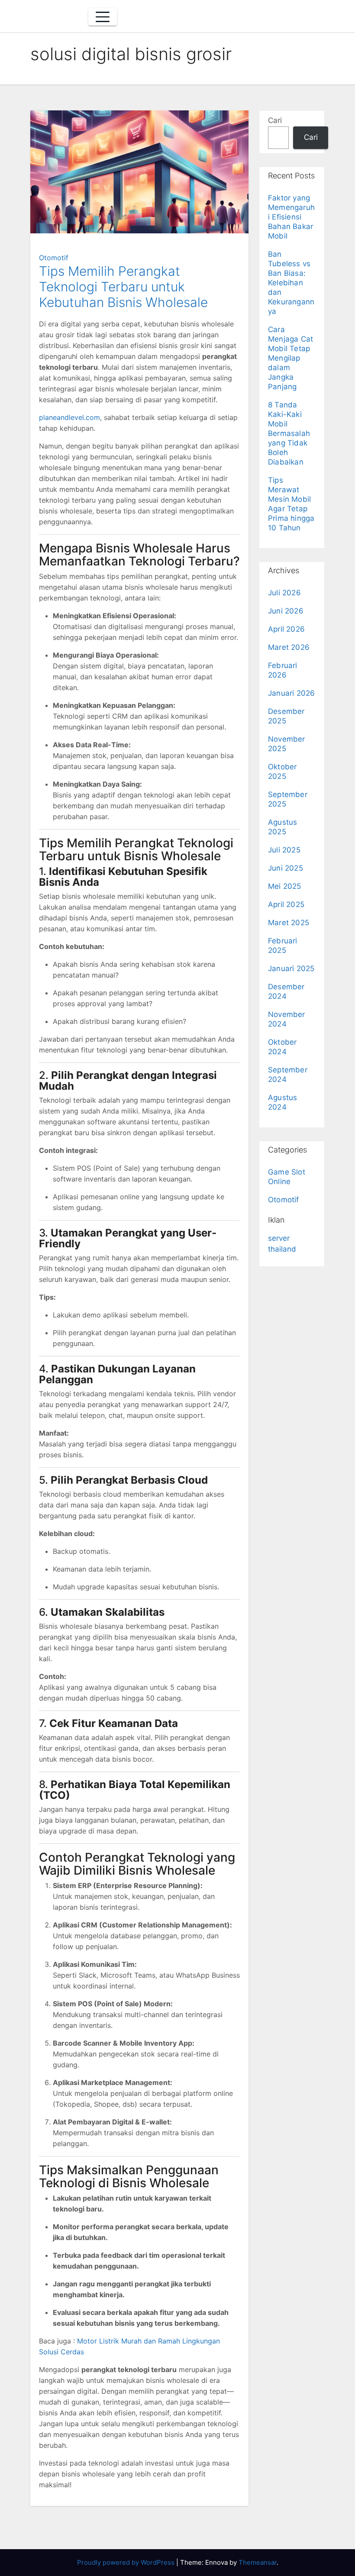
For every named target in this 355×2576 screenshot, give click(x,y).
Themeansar (258, 2562)
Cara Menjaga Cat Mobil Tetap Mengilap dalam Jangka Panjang (290, 358)
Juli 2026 (284, 593)
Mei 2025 (285, 886)
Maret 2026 (289, 647)
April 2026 (286, 629)
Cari (275, 120)
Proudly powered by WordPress (127, 2562)
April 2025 (286, 904)
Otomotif (54, 258)
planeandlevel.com (69, 417)
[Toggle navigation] (103, 17)
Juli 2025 (284, 850)
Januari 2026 (291, 693)
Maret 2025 (289, 923)
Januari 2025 (291, 968)
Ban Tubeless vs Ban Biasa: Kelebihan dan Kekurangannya (291, 283)
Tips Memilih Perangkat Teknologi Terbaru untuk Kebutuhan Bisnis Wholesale (123, 287)
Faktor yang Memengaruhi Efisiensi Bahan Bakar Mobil (291, 217)
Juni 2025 (286, 868)
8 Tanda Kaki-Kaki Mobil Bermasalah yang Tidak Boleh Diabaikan (289, 433)
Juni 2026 (286, 611)
